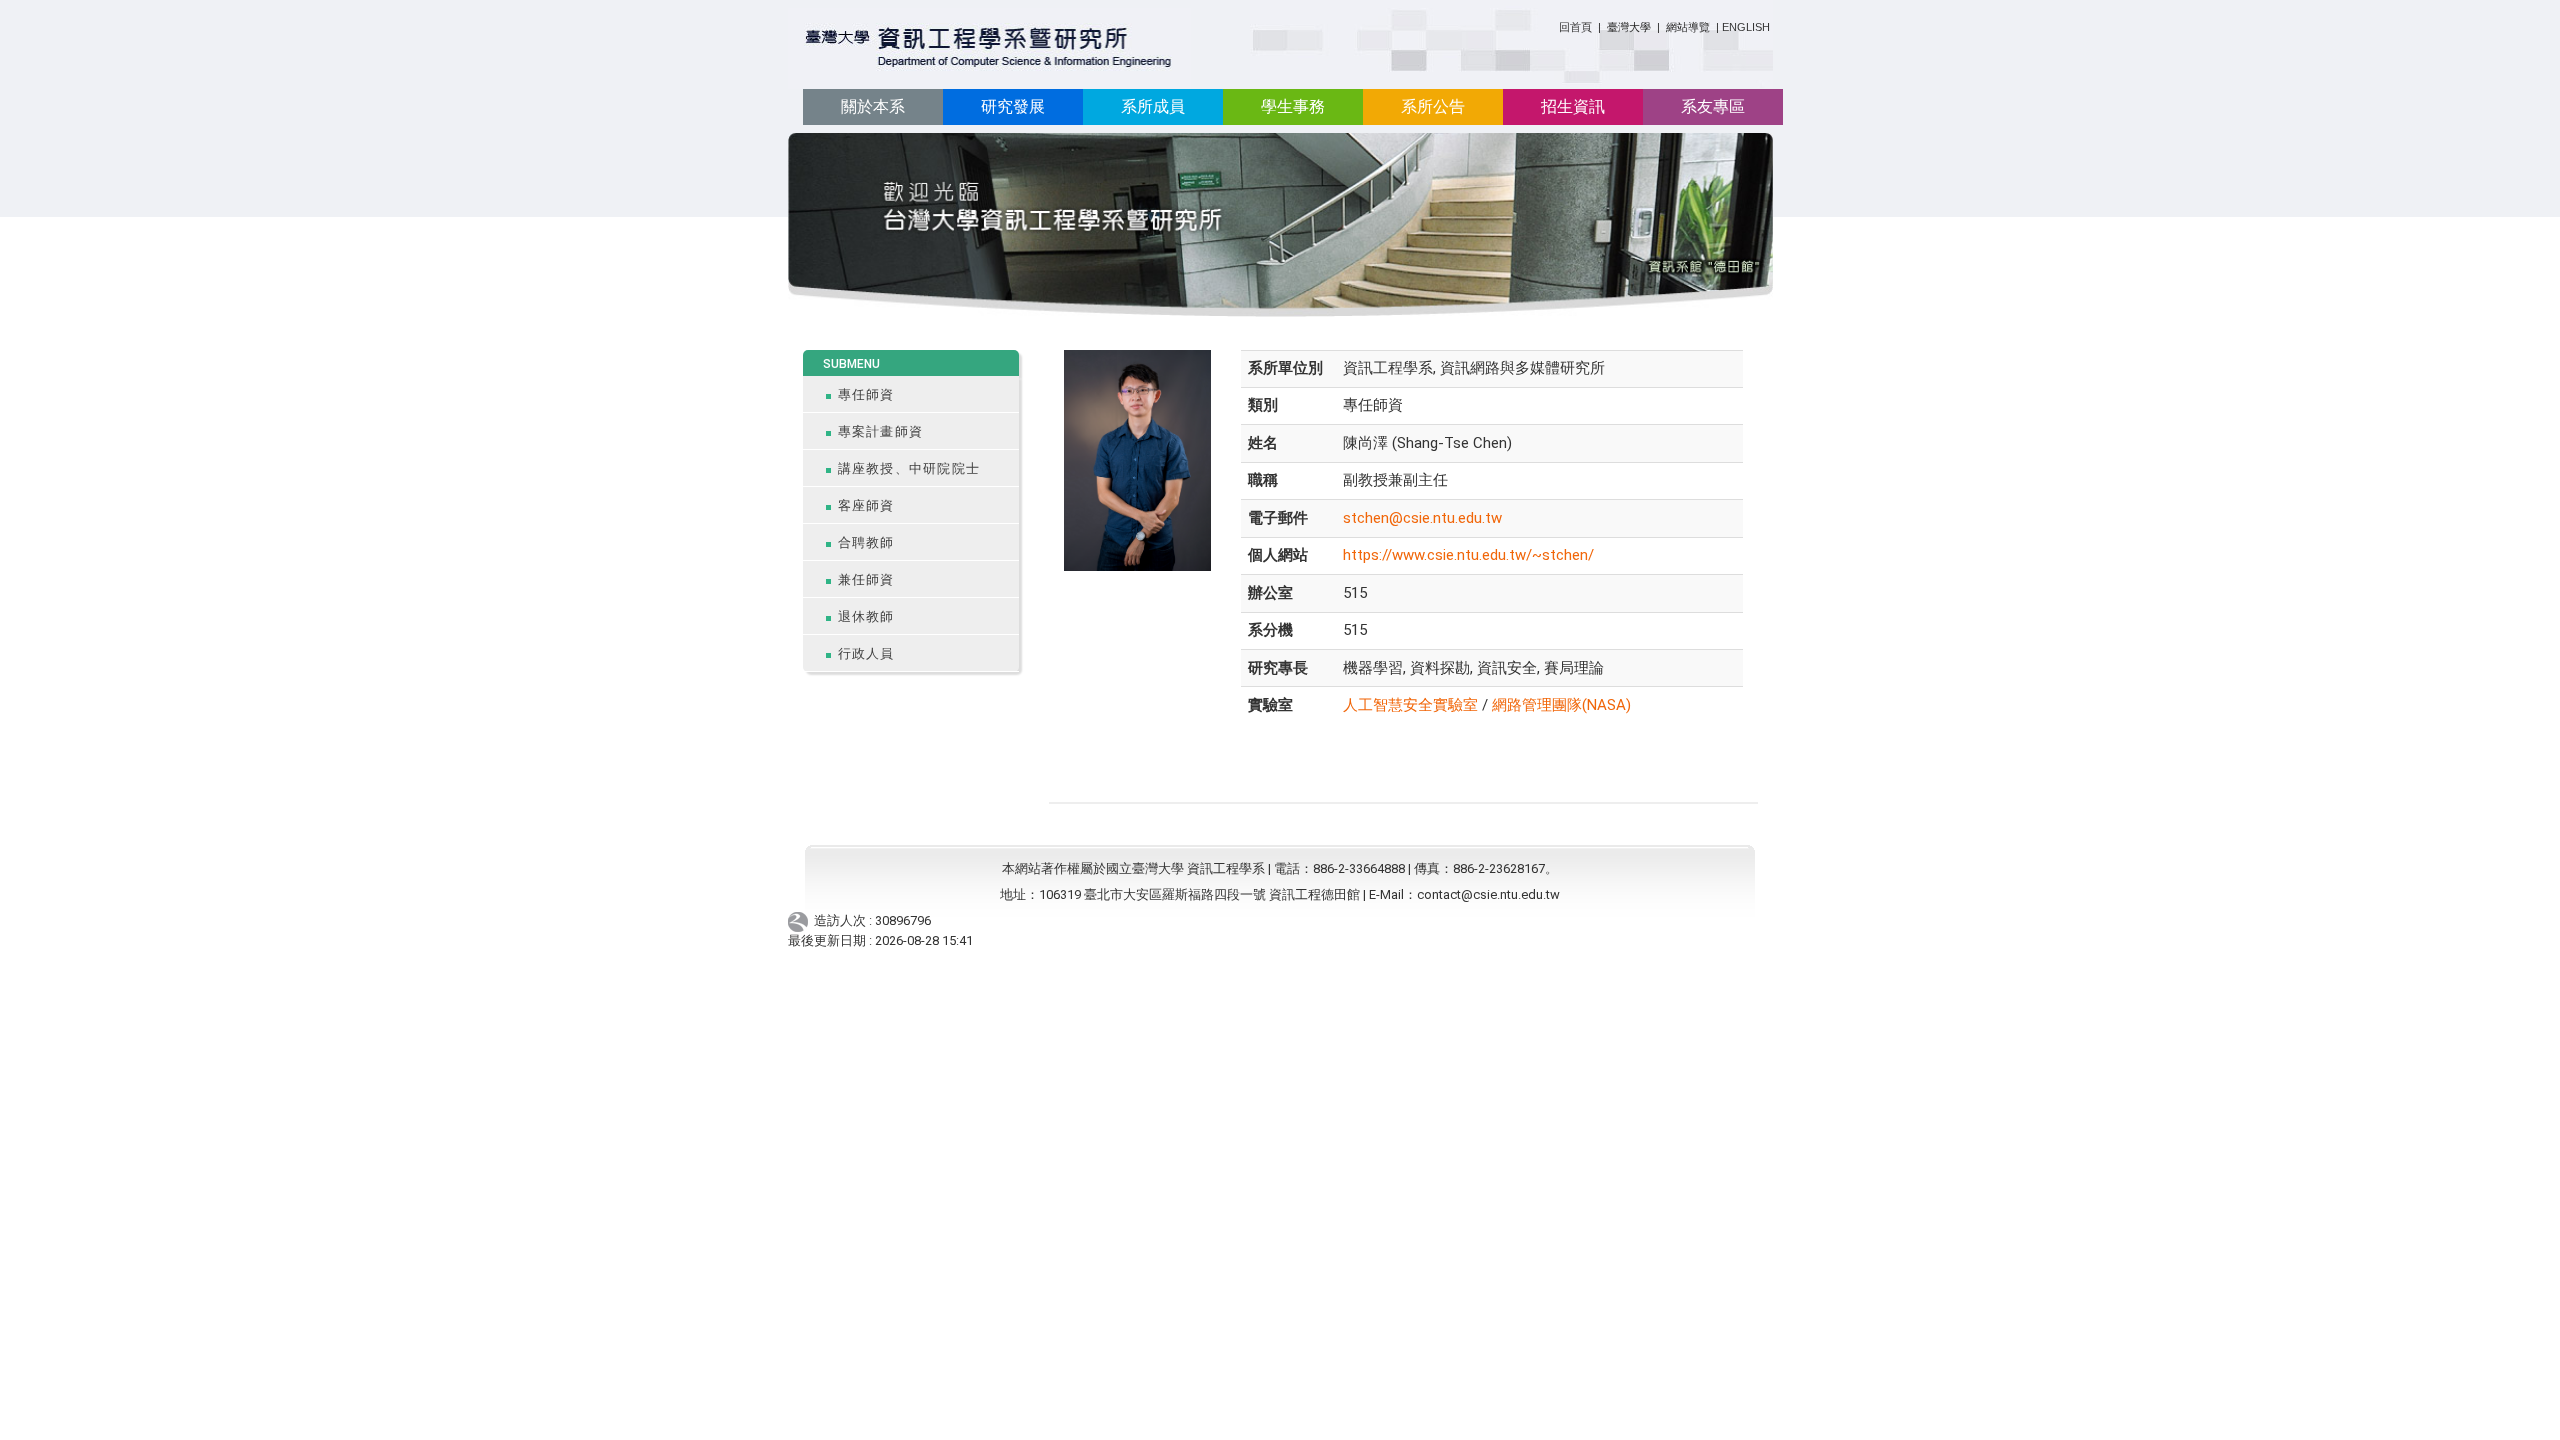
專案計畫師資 (881, 431)
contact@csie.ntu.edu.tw (1488, 894)
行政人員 (866, 653)
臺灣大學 (1630, 27)
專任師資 (866, 394)
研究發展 (1013, 106)
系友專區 (1713, 106)
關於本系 (873, 106)
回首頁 (1575, 27)
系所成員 (1153, 106)
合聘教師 (866, 542)
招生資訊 (1573, 106)
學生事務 (1293, 106)
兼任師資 (866, 579)
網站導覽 (1688, 27)
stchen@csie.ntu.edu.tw (1422, 518)
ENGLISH (1746, 27)
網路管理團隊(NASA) (1561, 705)
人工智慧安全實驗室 (1410, 705)
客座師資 (866, 505)
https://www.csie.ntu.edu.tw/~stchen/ (1468, 555)
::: (1551, 23)
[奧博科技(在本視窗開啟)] (801, 921)
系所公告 (1433, 106)
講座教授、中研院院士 (909, 468)
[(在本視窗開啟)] (989, 48)
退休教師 (866, 616)
